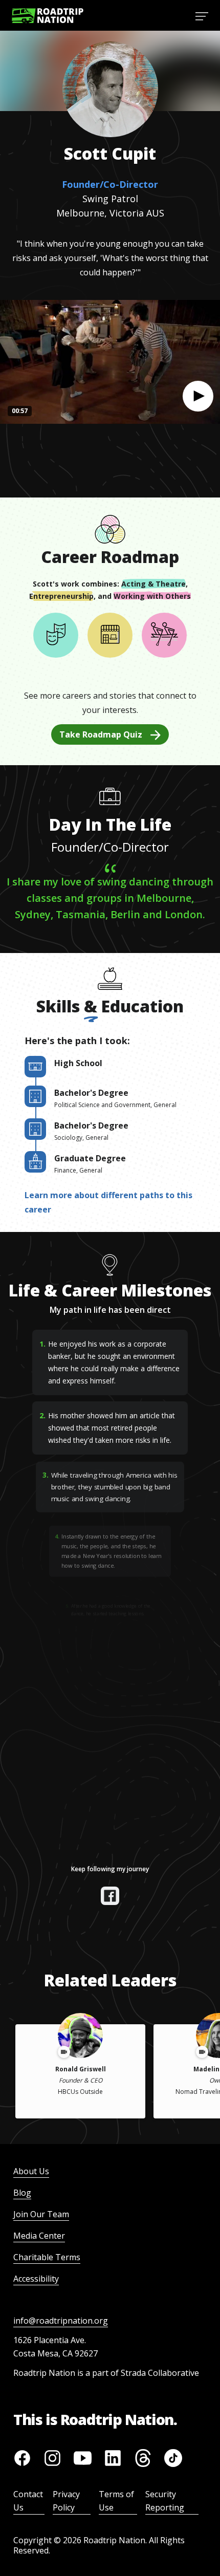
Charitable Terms (47, 2257)
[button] (198, 396)
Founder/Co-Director (110, 184)
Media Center (39, 2236)
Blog (22, 2193)
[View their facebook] (110, 1896)
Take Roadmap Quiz (101, 734)
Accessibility (36, 2279)
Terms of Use (116, 2501)
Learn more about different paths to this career (108, 1202)
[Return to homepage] (48, 16)
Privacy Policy (66, 2501)
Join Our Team (41, 2214)
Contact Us (28, 2501)
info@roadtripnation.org (61, 2321)
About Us (31, 2171)
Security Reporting (165, 2501)
